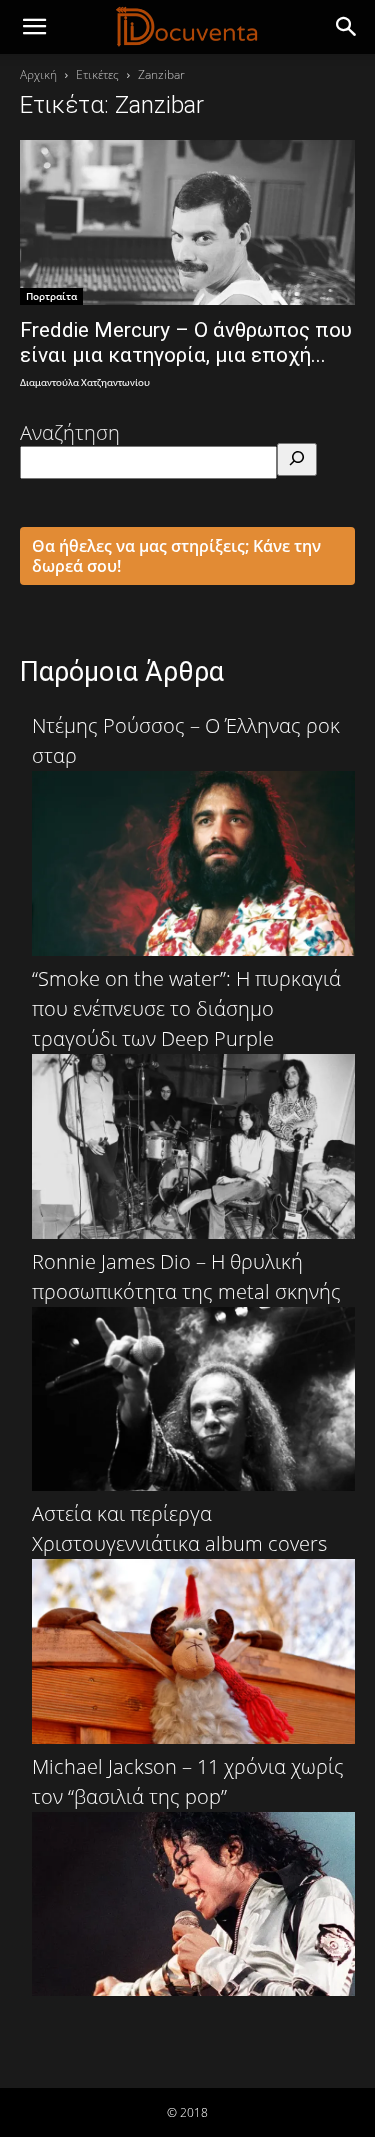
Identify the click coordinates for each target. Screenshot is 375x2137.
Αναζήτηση (70, 432)
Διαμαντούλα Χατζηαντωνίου (85, 383)
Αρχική (38, 74)
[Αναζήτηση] (297, 459)
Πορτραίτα (51, 296)
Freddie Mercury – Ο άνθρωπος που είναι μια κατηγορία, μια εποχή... (186, 342)
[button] (347, 27)
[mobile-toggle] (34, 27)
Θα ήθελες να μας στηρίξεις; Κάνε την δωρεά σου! (176, 556)
